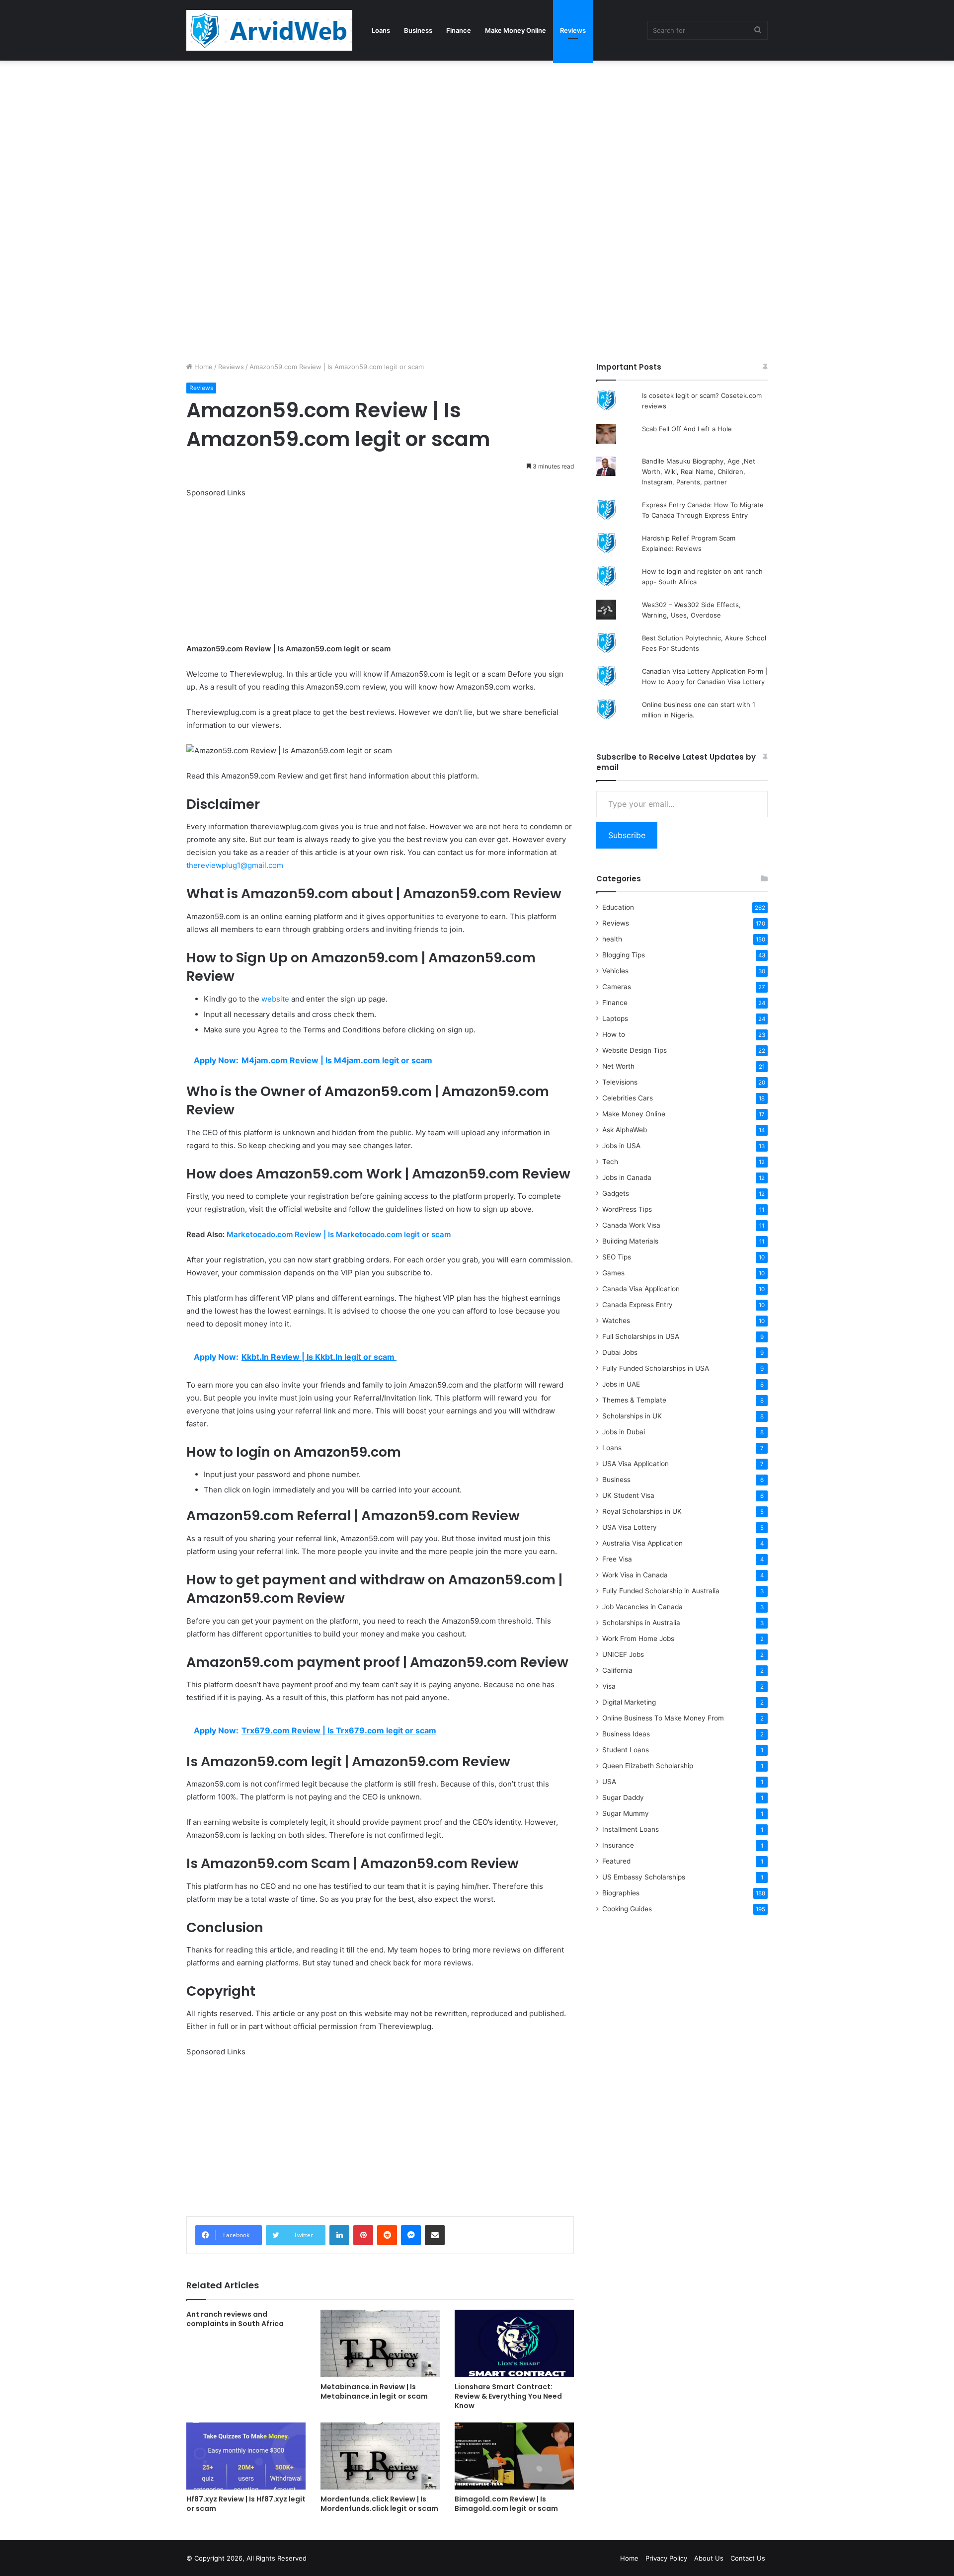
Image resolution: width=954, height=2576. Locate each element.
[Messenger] (411, 2235)
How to (614, 1034)
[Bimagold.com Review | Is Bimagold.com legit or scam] (514, 2456)
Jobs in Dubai (624, 1432)
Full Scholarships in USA (641, 1336)
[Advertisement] (298, 134)
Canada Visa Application (641, 1289)
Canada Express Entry (637, 1305)
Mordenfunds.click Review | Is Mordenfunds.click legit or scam (379, 2504)
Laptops (615, 1018)
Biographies (621, 1893)
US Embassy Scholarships (644, 1877)
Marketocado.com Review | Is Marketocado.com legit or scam (339, 1234)
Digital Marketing (629, 1702)
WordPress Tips (627, 1209)
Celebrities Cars (628, 1098)
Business (418, 30)
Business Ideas (626, 1734)
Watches (616, 1321)
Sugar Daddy (623, 1797)
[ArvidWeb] (269, 30)
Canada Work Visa (631, 1225)
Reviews (573, 30)
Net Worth (618, 1066)
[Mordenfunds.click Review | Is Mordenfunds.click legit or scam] (380, 2456)
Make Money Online (516, 30)
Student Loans (626, 1750)
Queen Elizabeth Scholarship (648, 1766)
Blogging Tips (624, 955)
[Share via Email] (435, 2235)
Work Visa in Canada (635, 1575)
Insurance (618, 1845)
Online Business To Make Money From (663, 1718)
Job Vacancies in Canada (642, 1607)
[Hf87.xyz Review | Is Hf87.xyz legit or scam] (246, 2456)
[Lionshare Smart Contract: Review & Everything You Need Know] (514, 2343)
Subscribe (627, 835)
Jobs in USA (621, 1146)
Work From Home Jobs (638, 1639)
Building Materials (630, 1241)
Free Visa (617, 1559)
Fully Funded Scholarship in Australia (661, 1591)
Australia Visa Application (642, 1543)
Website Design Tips (635, 1050)
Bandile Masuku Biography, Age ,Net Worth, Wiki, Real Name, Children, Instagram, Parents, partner (699, 471)
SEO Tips (617, 1257)
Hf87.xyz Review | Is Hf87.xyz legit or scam (246, 2504)
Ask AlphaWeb (625, 1130)
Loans (381, 30)
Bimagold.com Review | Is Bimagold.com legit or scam (506, 2504)
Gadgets (616, 1193)
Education (618, 907)
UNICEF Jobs (623, 1654)
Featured (616, 1861)
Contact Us (748, 2558)
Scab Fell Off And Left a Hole (687, 429)
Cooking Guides (627, 1909)
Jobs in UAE (621, 1384)
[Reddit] (387, 2235)
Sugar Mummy (626, 1813)
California (617, 1670)
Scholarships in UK (632, 1416)
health (612, 939)
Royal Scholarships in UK (642, 1511)
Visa (609, 1686)
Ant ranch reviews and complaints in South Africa (235, 2319)
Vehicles (615, 971)
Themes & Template (634, 1400)
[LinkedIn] (339, 2235)
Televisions (620, 1082)
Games (613, 1273)
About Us (709, 2558)
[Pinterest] (363, 2235)
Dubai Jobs (620, 1352)
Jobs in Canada (627, 1177)
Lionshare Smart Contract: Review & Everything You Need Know (508, 2396)
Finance (459, 30)
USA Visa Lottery (630, 1527)
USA (609, 1782)
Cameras (617, 987)
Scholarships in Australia (641, 1623)
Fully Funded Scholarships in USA (656, 1368)
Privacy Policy (666, 2558)
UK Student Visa (628, 1495)
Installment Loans (631, 1829)
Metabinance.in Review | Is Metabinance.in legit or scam (374, 2391)
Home (202, 367)
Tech (610, 1162)
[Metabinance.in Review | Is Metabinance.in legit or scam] (380, 2343)
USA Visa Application (636, 1464)
